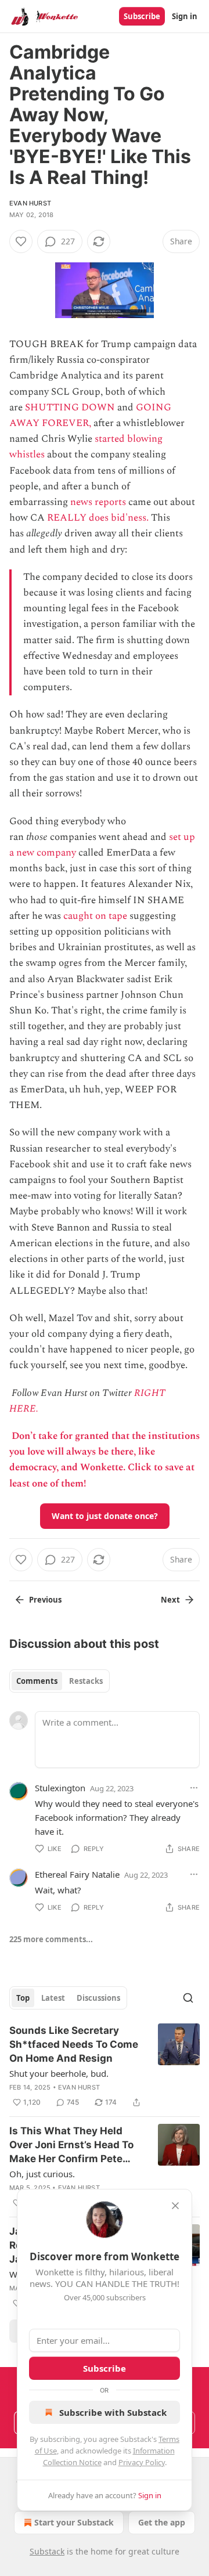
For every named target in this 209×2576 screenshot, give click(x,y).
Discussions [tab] (98, 1998)
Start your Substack (74, 2522)
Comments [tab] (37, 1681)
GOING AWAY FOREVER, (90, 415)
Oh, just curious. (42, 2174)
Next (170, 1600)
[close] (175, 2206)
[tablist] (60, 1681)
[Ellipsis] (194, 1788)
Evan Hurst (30, 203)
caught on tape (95, 916)
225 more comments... (51, 1939)
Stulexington (60, 1788)
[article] (105, 2066)
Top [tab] (23, 1998)
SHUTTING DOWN (70, 407)
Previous (45, 1600)
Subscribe (142, 16)
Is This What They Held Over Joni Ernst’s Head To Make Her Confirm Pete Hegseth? (71, 2145)
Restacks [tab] (86, 1681)
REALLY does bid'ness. (98, 518)
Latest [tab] (53, 1998)
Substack (47, 2551)
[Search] (188, 1998)
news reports (98, 502)
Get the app (162, 2522)
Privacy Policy (142, 2462)
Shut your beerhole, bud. (59, 2073)
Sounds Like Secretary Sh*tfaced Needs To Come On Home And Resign (74, 2044)
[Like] (21, 241)
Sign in (185, 16)
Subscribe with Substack (113, 2412)
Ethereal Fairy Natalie (77, 1874)
